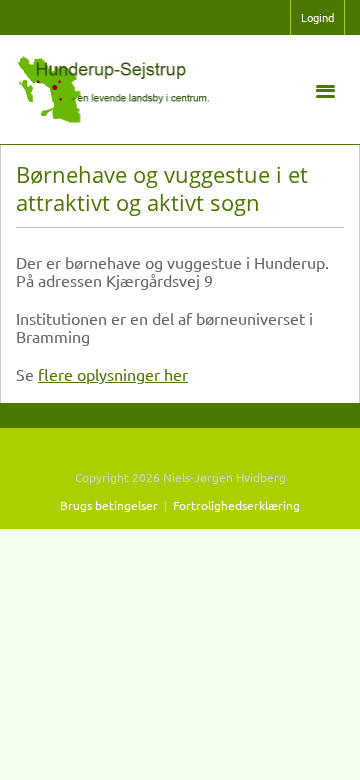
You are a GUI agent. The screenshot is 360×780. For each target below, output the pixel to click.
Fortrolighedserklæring (236, 505)
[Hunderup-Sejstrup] (115, 86)
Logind (317, 17)
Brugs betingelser (109, 505)
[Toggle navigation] (325, 89)
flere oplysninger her (113, 374)
